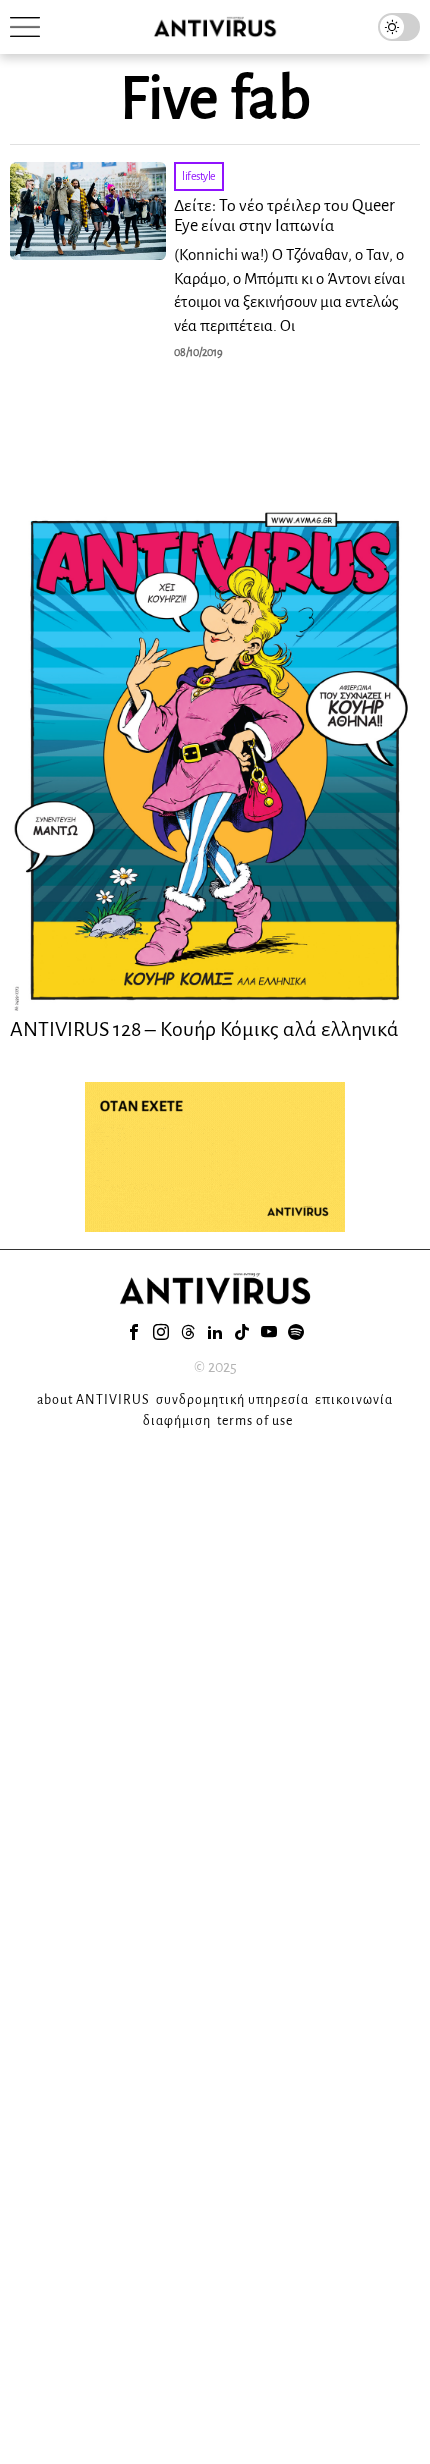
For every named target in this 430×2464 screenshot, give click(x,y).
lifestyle (199, 176)
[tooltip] (134, 1332)
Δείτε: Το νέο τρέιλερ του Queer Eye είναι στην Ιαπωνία (284, 216)
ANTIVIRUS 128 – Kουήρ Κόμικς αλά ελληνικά (204, 1029)
